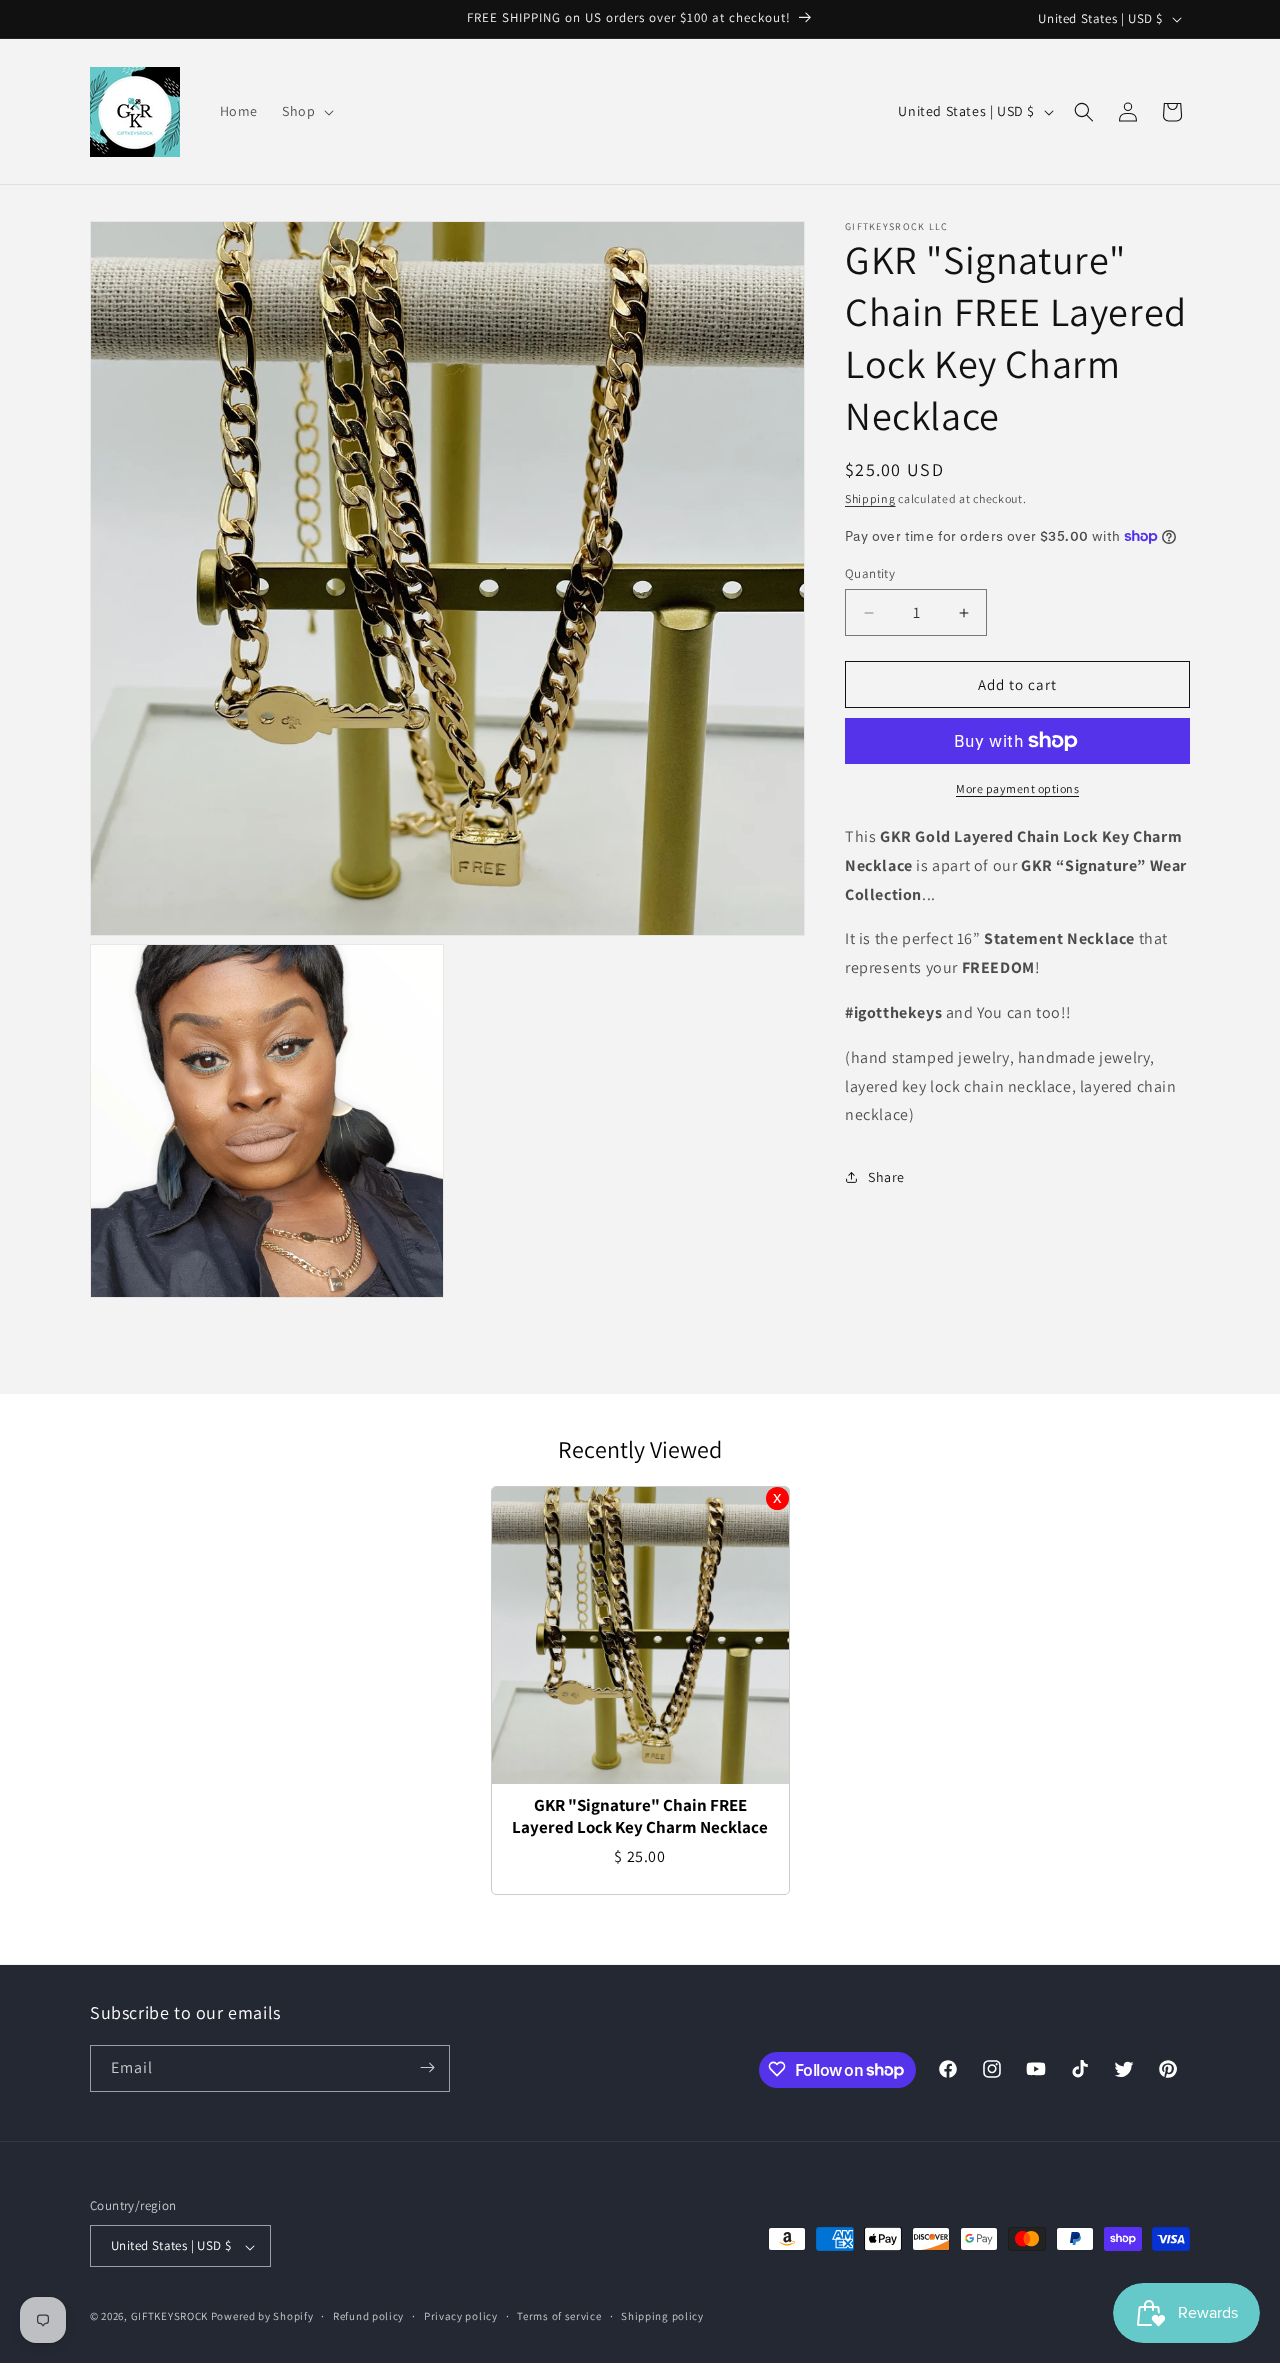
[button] (306, 111)
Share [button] (886, 1177)
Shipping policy (662, 2316)
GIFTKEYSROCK (171, 2317)
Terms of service (559, 2316)
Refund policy (368, 2316)
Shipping (870, 498)
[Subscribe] (427, 2067)
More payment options (1017, 788)
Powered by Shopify (262, 2317)
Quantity (870, 573)
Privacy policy (461, 2316)
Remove (777, 1498)
